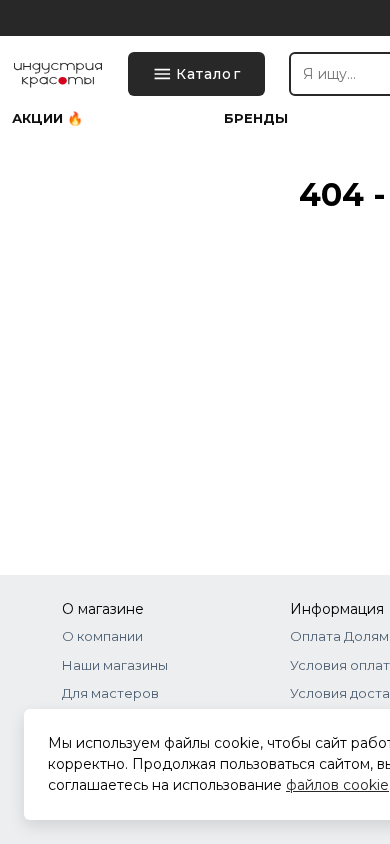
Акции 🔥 (47, 118)
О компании (102, 636)
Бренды (256, 118)
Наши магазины (115, 665)
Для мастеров (110, 693)
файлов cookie (337, 785)
